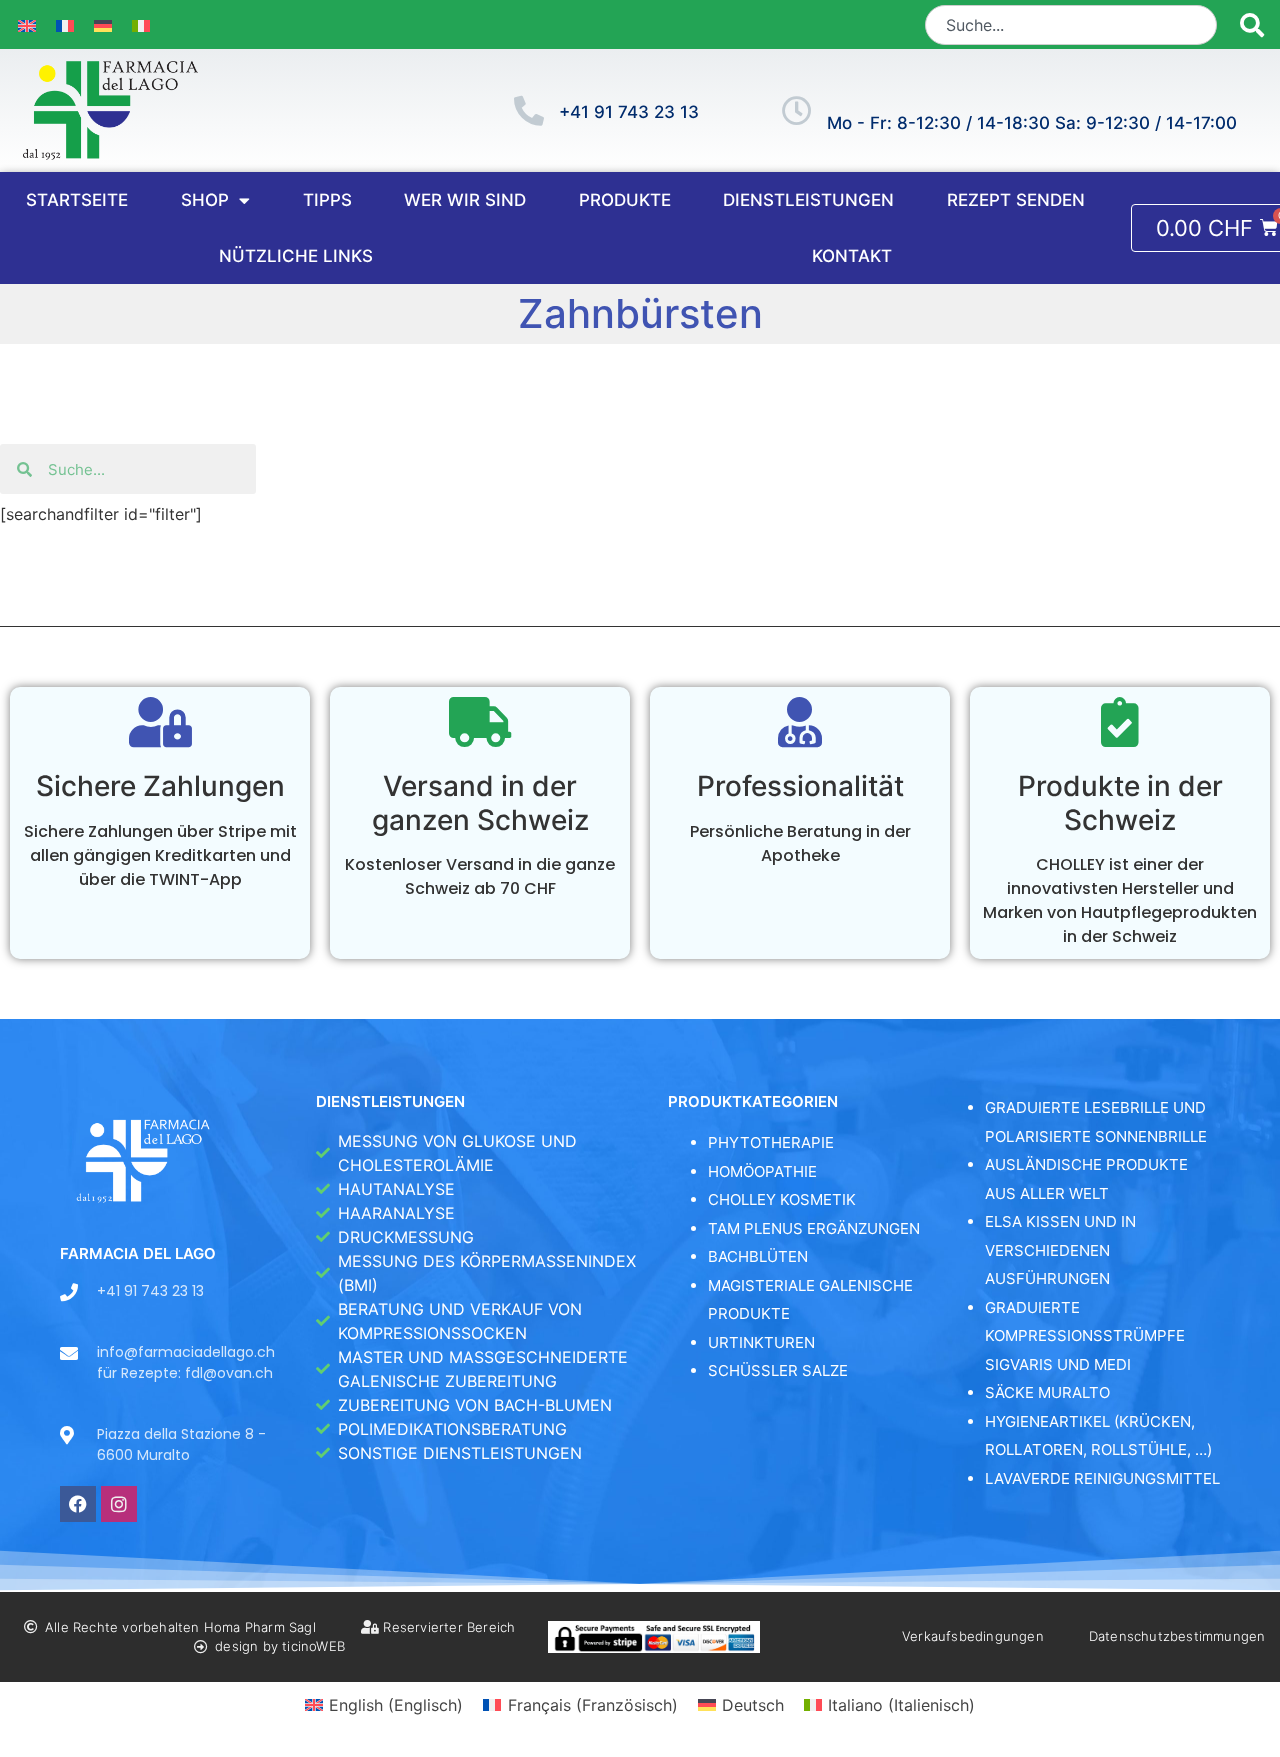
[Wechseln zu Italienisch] (141, 24)
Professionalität (800, 786)
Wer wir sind (465, 200)
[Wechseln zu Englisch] (27, 24)
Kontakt (852, 256)
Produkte (625, 200)
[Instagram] (119, 1504)
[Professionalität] (800, 722)
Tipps (327, 200)
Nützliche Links (296, 256)
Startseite (77, 200)
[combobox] (1071, 25)
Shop (205, 200)
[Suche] (1252, 25)
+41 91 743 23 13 (629, 112)
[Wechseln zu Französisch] (65, 24)
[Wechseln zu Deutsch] (103, 24)
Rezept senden (1016, 200)
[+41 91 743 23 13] (529, 111)
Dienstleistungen (808, 200)
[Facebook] (78, 1504)
